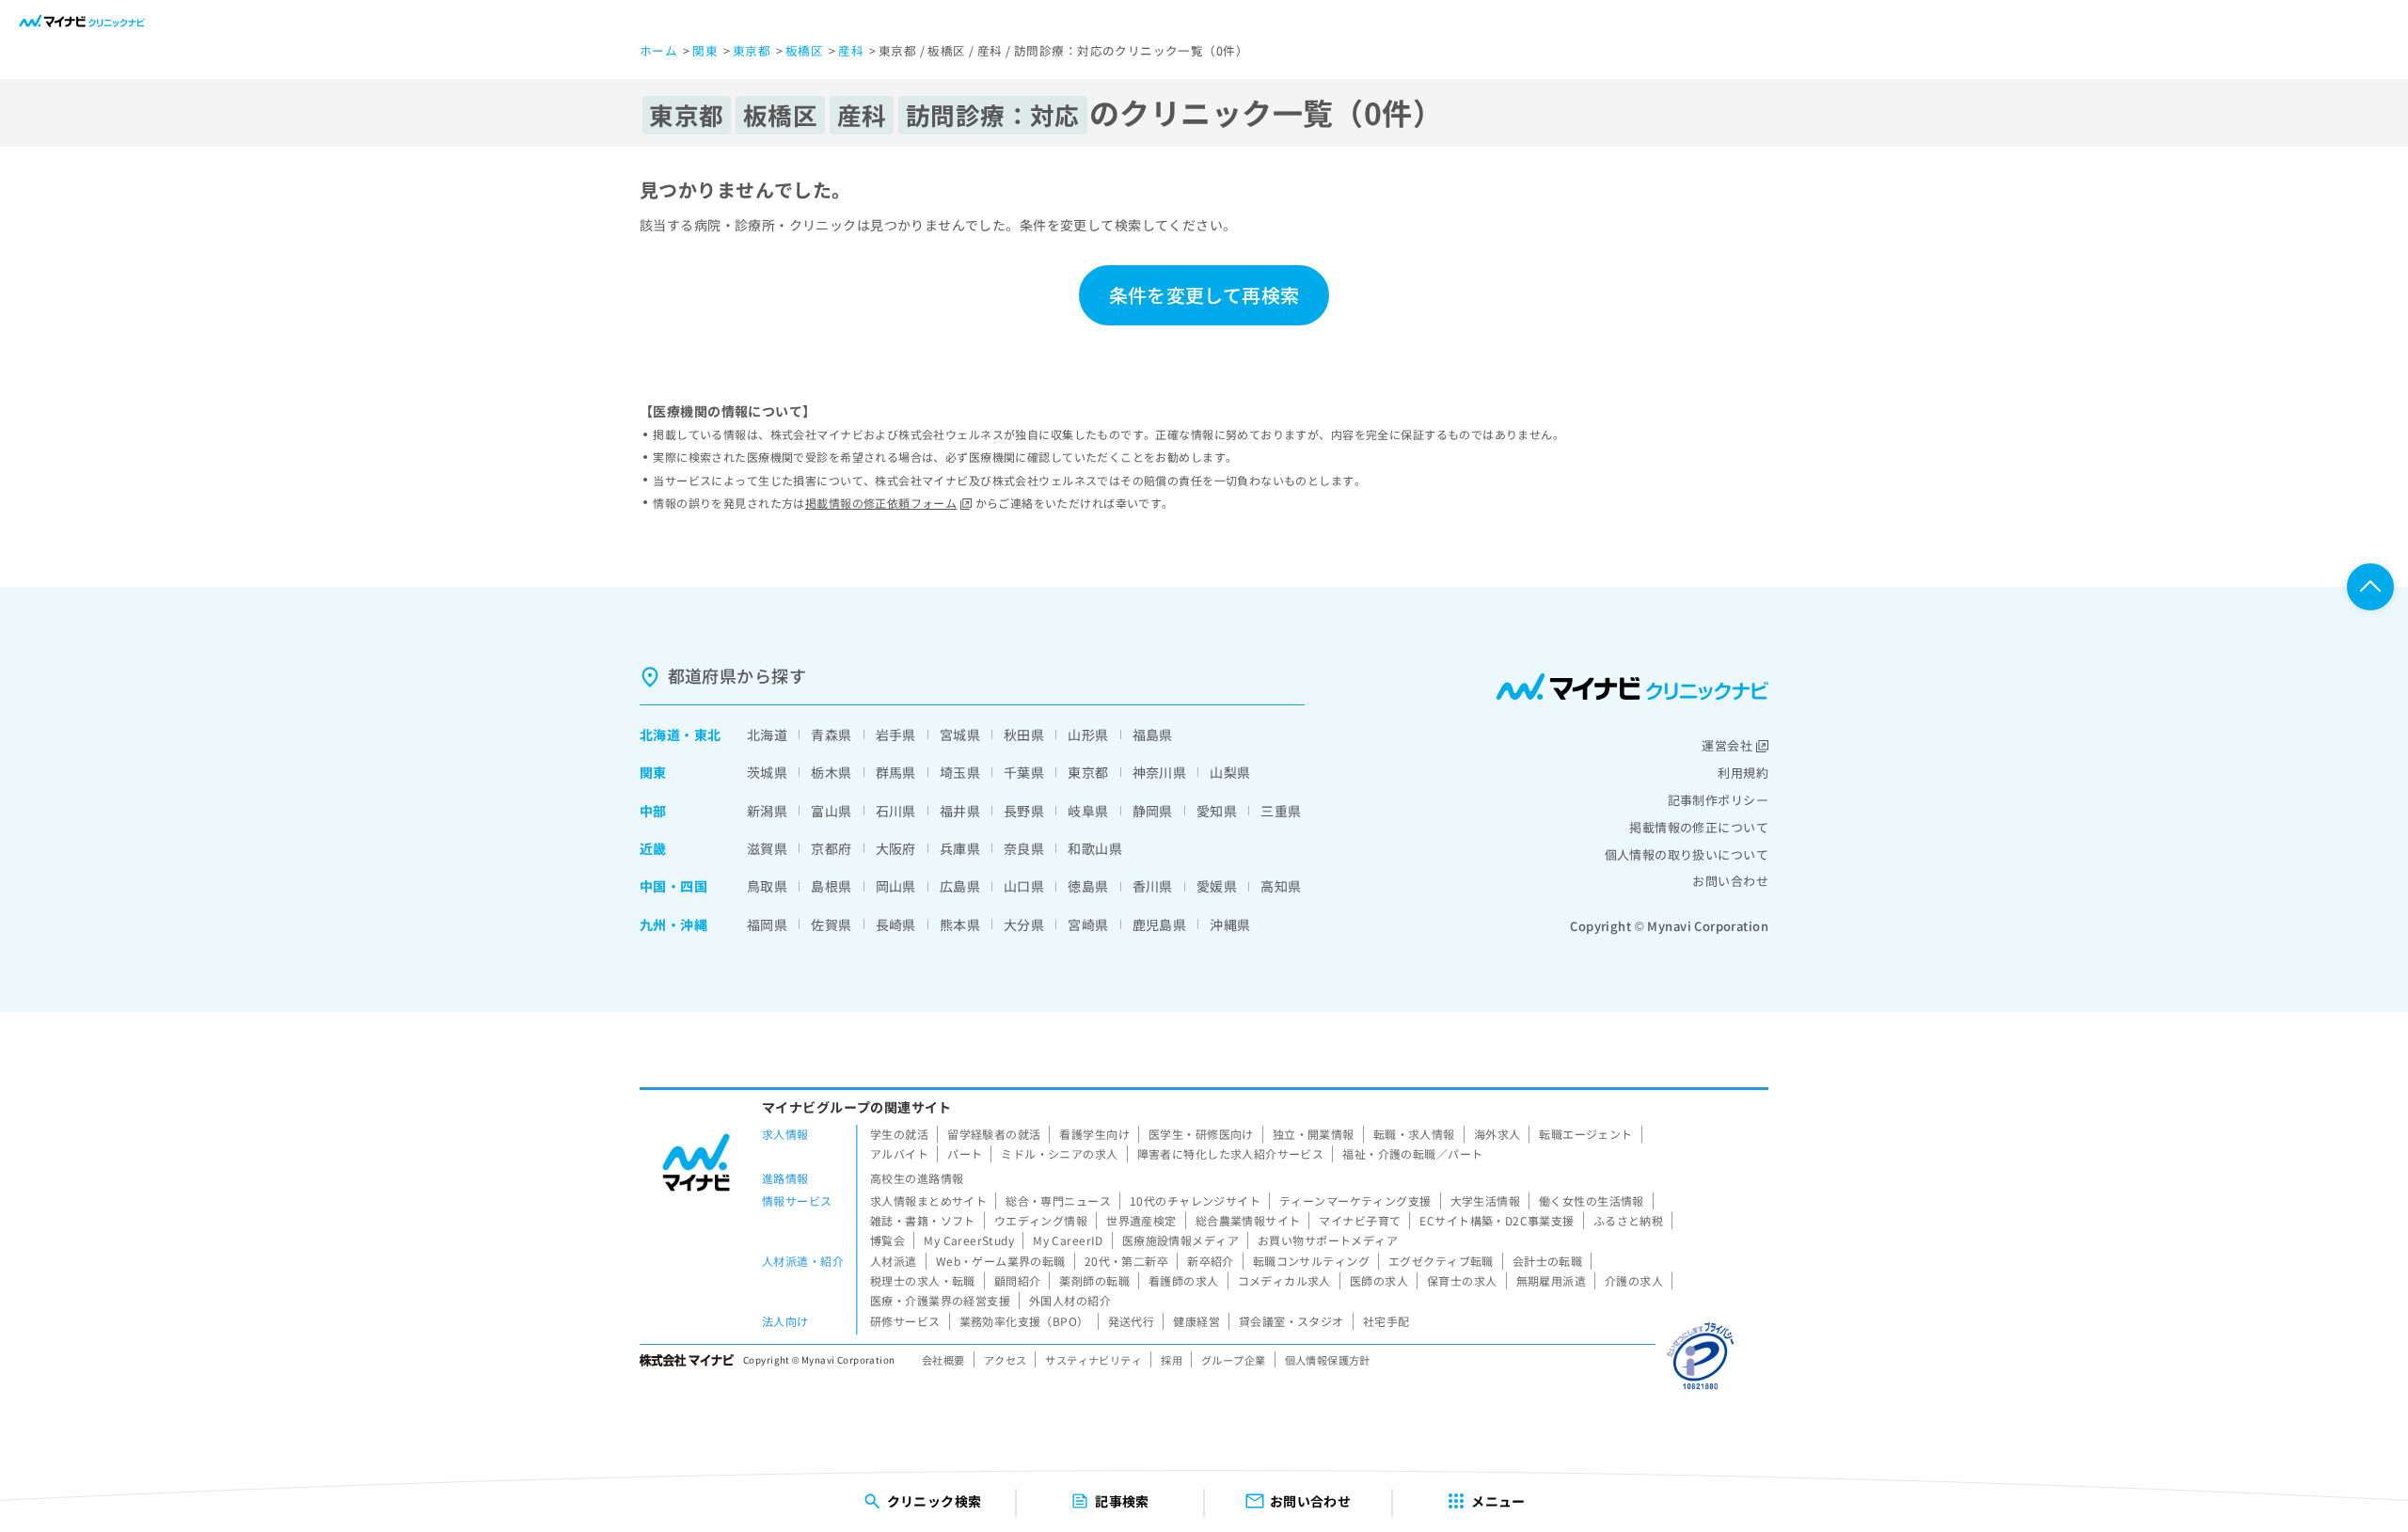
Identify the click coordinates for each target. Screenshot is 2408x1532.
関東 (653, 772)
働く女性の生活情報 (1592, 1200)
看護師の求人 (1184, 1280)
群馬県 (896, 772)
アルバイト (899, 1153)
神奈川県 (1160, 772)
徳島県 (1088, 886)
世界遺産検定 (1141, 1220)
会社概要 (943, 1360)
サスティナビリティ (1093, 1360)
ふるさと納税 (1629, 1220)
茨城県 (767, 772)
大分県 (1024, 924)
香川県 (1153, 886)
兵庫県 (960, 848)
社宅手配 (1386, 1321)
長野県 (1024, 811)
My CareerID (1068, 1240)
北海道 (660, 734)
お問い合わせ (1730, 881)
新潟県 (767, 811)
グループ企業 (1234, 1360)
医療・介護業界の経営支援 (940, 1300)
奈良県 (1024, 848)
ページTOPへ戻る (2370, 587)
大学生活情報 (1486, 1200)
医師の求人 (1379, 1280)
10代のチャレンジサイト (1195, 1200)
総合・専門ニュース (1058, 1200)
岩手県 (896, 734)
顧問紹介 (1018, 1280)
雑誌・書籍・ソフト (923, 1220)
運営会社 (1727, 745)
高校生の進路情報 (917, 1178)
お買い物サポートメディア (1328, 1240)
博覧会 (887, 1240)
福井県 (960, 811)
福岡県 (767, 924)
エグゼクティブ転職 (1441, 1261)
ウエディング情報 (1041, 1220)
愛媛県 (1217, 886)
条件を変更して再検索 (1204, 295)
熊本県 (960, 924)
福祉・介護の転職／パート (1412, 1153)
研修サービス (905, 1321)
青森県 (831, 734)
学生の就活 (899, 1134)
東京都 (1088, 772)
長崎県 (896, 924)
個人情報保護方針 (1328, 1360)
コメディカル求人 (1284, 1280)
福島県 (1153, 734)
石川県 (896, 811)
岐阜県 (1088, 811)
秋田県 (1024, 734)
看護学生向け (1094, 1134)
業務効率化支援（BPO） (1024, 1321)
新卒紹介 (1211, 1261)
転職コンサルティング (1311, 1261)
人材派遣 (894, 1261)
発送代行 (1132, 1321)
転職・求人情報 (1414, 1134)
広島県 (960, 886)
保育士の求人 (1462, 1280)
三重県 (1281, 811)
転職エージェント (1585, 1134)
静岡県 (1153, 811)
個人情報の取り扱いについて (1687, 854)
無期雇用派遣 (1552, 1280)
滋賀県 (767, 848)
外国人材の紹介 (1070, 1300)
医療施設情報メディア (1180, 1240)
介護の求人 (1634, 1280)
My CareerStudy (969, 1240)
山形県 (1088, 734)
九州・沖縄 (673, 924)
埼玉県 (960, 772)
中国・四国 (673, 886)
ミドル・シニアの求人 (1059, 1153)
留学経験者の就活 (994, 1134)
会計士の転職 (1548, 1261)
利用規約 (1743, 773)
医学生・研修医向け (1201, 1134)
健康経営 (1196, 1321)
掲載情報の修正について (1699, 827)
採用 (1172, 1360)
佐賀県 (831, 924)
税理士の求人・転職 (923, 1280)
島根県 (831, 886)
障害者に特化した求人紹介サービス (1231, 1153)
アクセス (1006, 1360)
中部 (653, 811)
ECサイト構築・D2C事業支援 (1497, 1220)
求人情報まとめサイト (928, 1200)
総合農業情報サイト (1248, 1220)
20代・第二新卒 (1126, 1261)
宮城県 (960, 734)
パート (965, 1153)
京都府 (831, 848)
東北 (708, 734)
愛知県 (1217, 811)
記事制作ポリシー (1718, 800)
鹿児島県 (1160, 924)
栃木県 (831, 772)
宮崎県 (1088, 924)
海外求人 (1497, 1134)
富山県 (831, 811)
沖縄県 (1230, 924)
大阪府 (896, 848)
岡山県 (896, 886)
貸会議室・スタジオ (1291, 1321)
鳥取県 (767, 886)
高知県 (1281, 886)
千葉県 (1024, 772)
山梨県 (1230, 772)
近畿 (653, 848)
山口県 (1024, 886)
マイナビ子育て (1360, 1220)
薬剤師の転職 (1094, 1280)
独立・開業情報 (1314, 1134)
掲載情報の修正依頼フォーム (881, 503)
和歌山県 (1095, 848)
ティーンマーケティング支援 (1355, 1200)
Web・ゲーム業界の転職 (1001, 1261)
